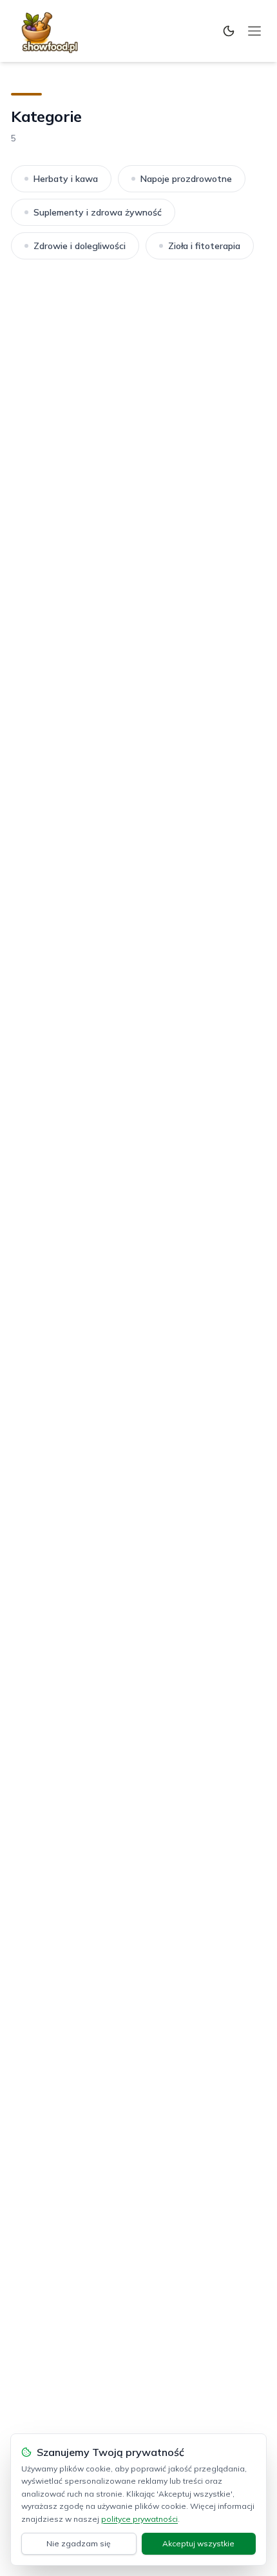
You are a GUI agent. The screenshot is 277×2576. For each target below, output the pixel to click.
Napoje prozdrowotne (186, 179)
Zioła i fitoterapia (204, 246)
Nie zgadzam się (79, 2543)
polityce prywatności (139, 2519)
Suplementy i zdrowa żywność (98, 212)
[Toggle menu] (254, 31)
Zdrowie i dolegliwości (80, 246)
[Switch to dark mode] (229, 31)
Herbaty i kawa (66, 179)
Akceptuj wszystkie (198, 2543)
